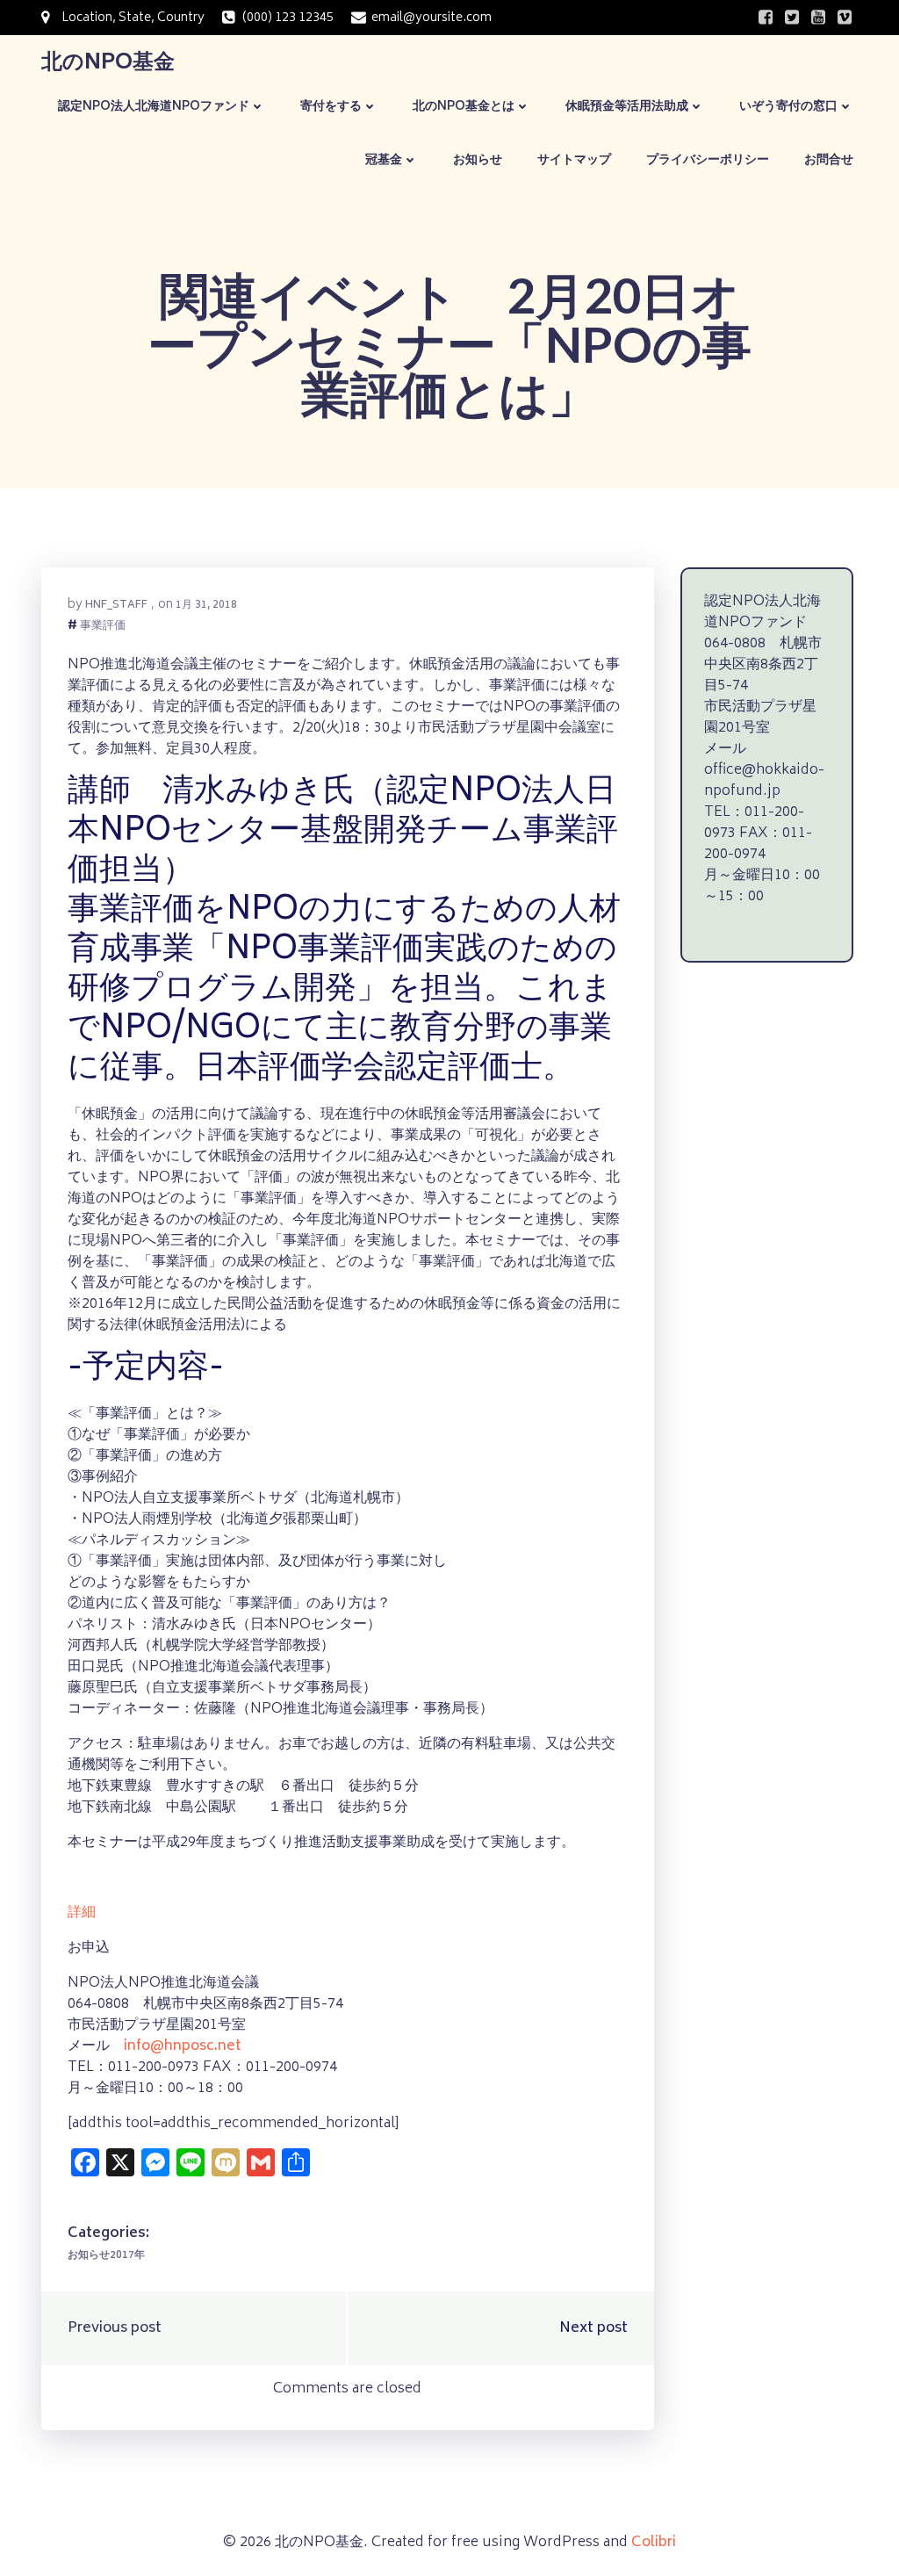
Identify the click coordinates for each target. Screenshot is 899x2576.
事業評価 (103, 628)
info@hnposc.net (183, 2046)
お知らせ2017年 (106, 2256)
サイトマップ (574, 160)
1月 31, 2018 (206, 606)
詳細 (82, 1913)
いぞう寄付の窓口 (788, 107)
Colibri (654, 2543)
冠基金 (384, 160)
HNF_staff (116, 606)
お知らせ (478, 160)
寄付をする (331, 107)
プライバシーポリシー (708, 160)
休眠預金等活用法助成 (627, 107)
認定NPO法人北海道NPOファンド (154, 107)
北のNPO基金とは (464, 107)
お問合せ (829, 160)
